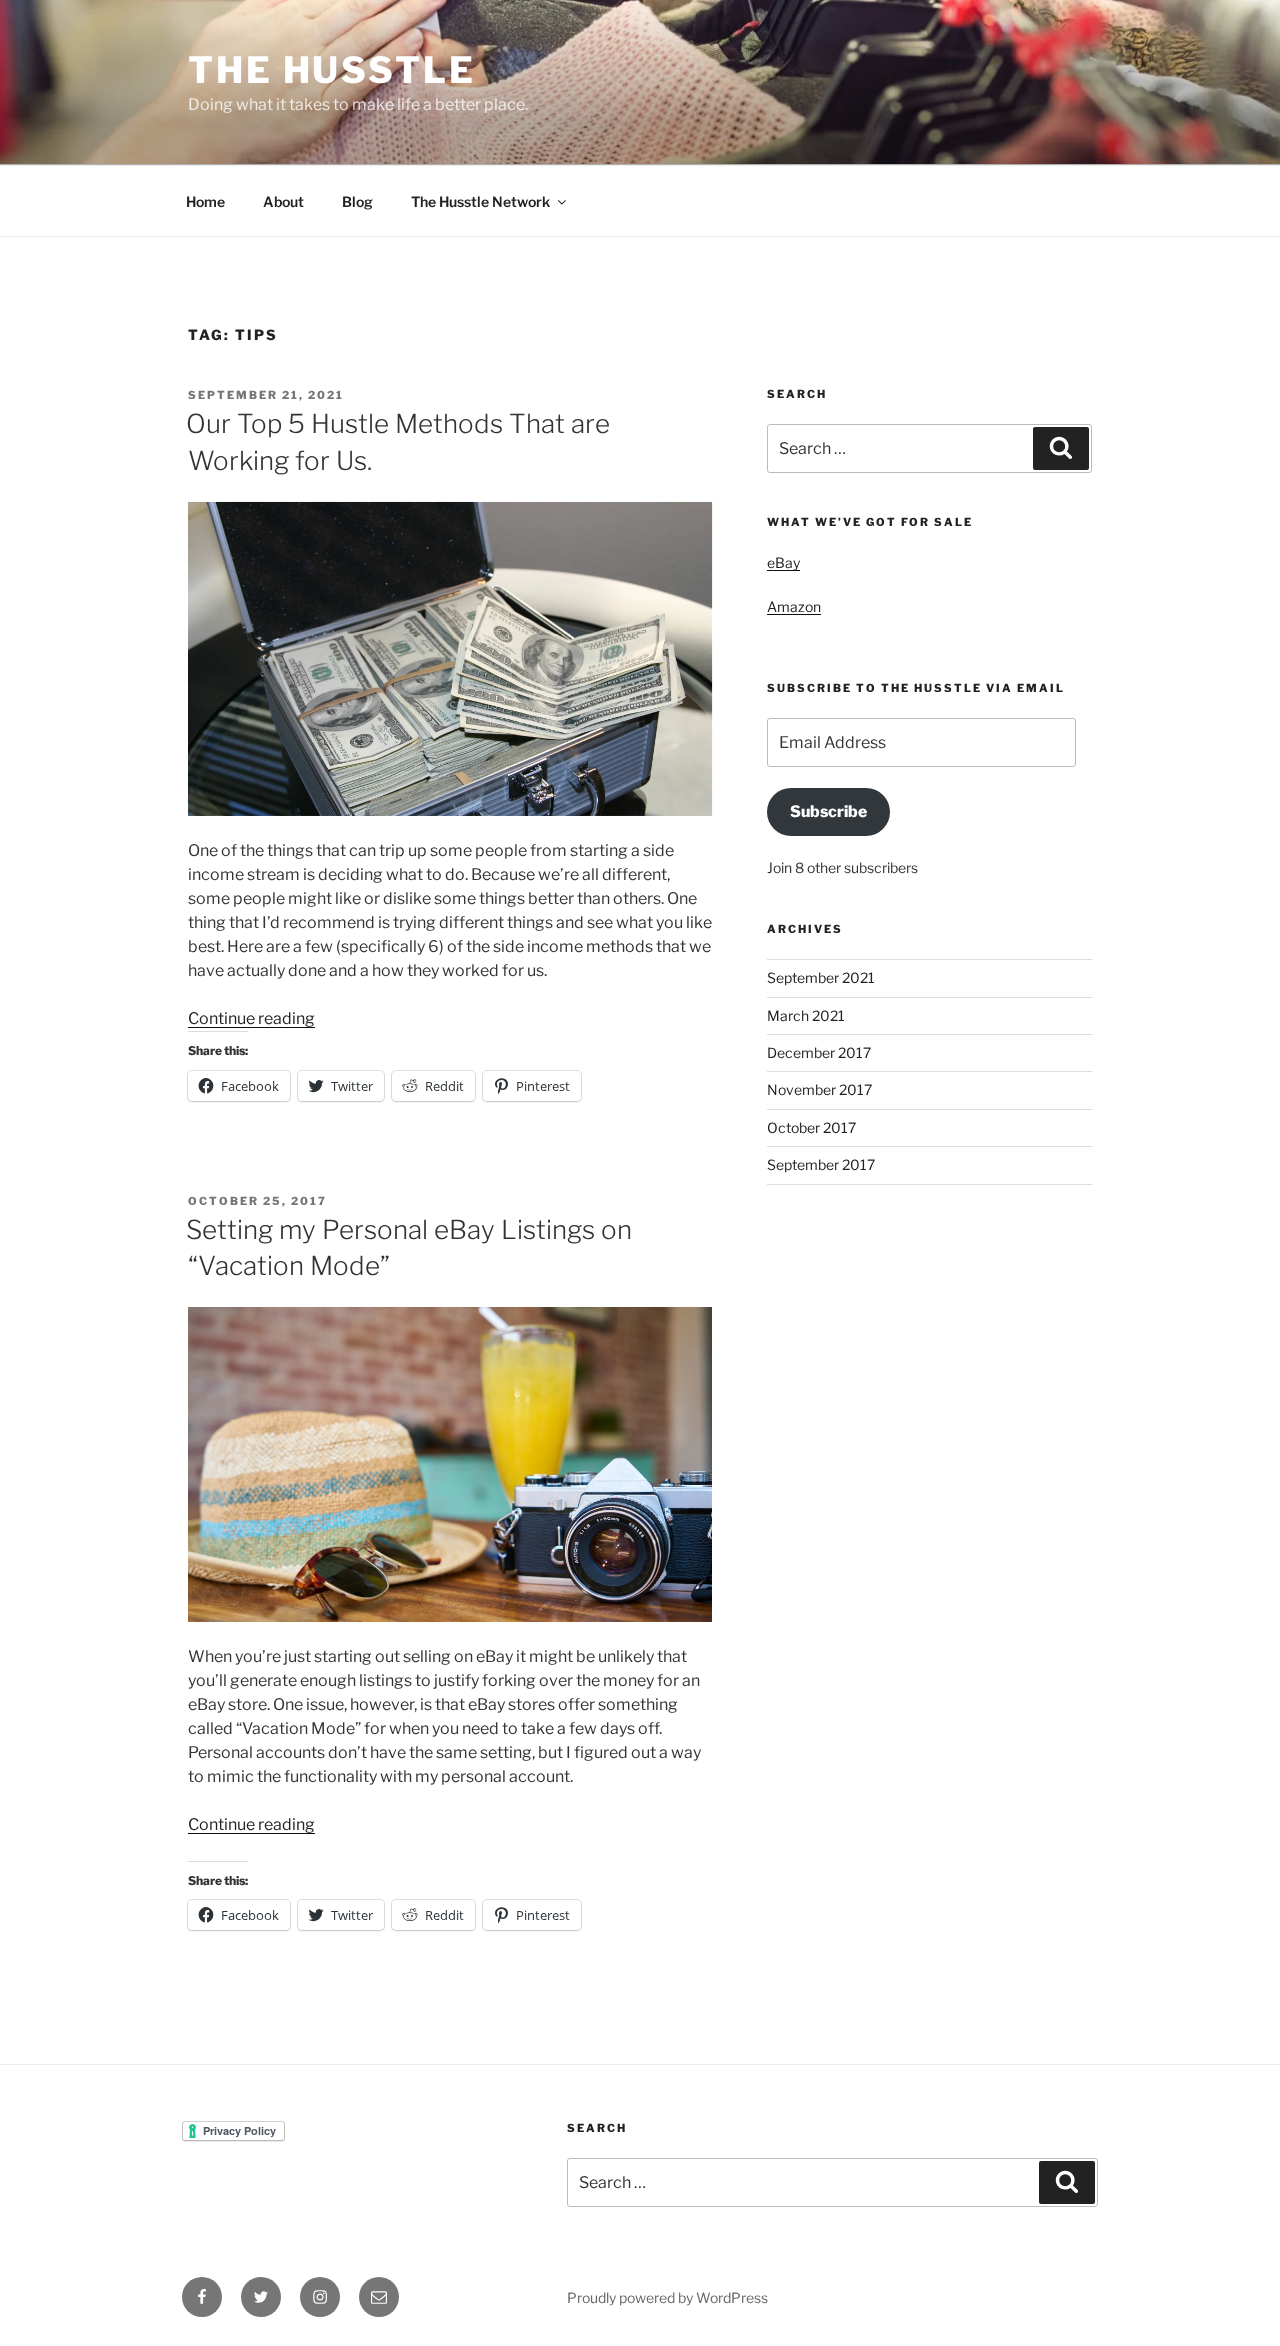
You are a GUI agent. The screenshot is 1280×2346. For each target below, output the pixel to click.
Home (205, 201)
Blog (357, 201)
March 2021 (806, 1015)
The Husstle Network (480, 201)
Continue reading (251, 1018)
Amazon (794, 606)
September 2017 (821, 1164)
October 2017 (811, 1127)
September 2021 (821, 977)
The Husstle (332, 70)
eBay (783, 562)
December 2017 (819, 1052)
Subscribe (828, 811)
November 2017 (819, 1089)
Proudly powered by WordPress (667, 2297)
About (283, 201)
